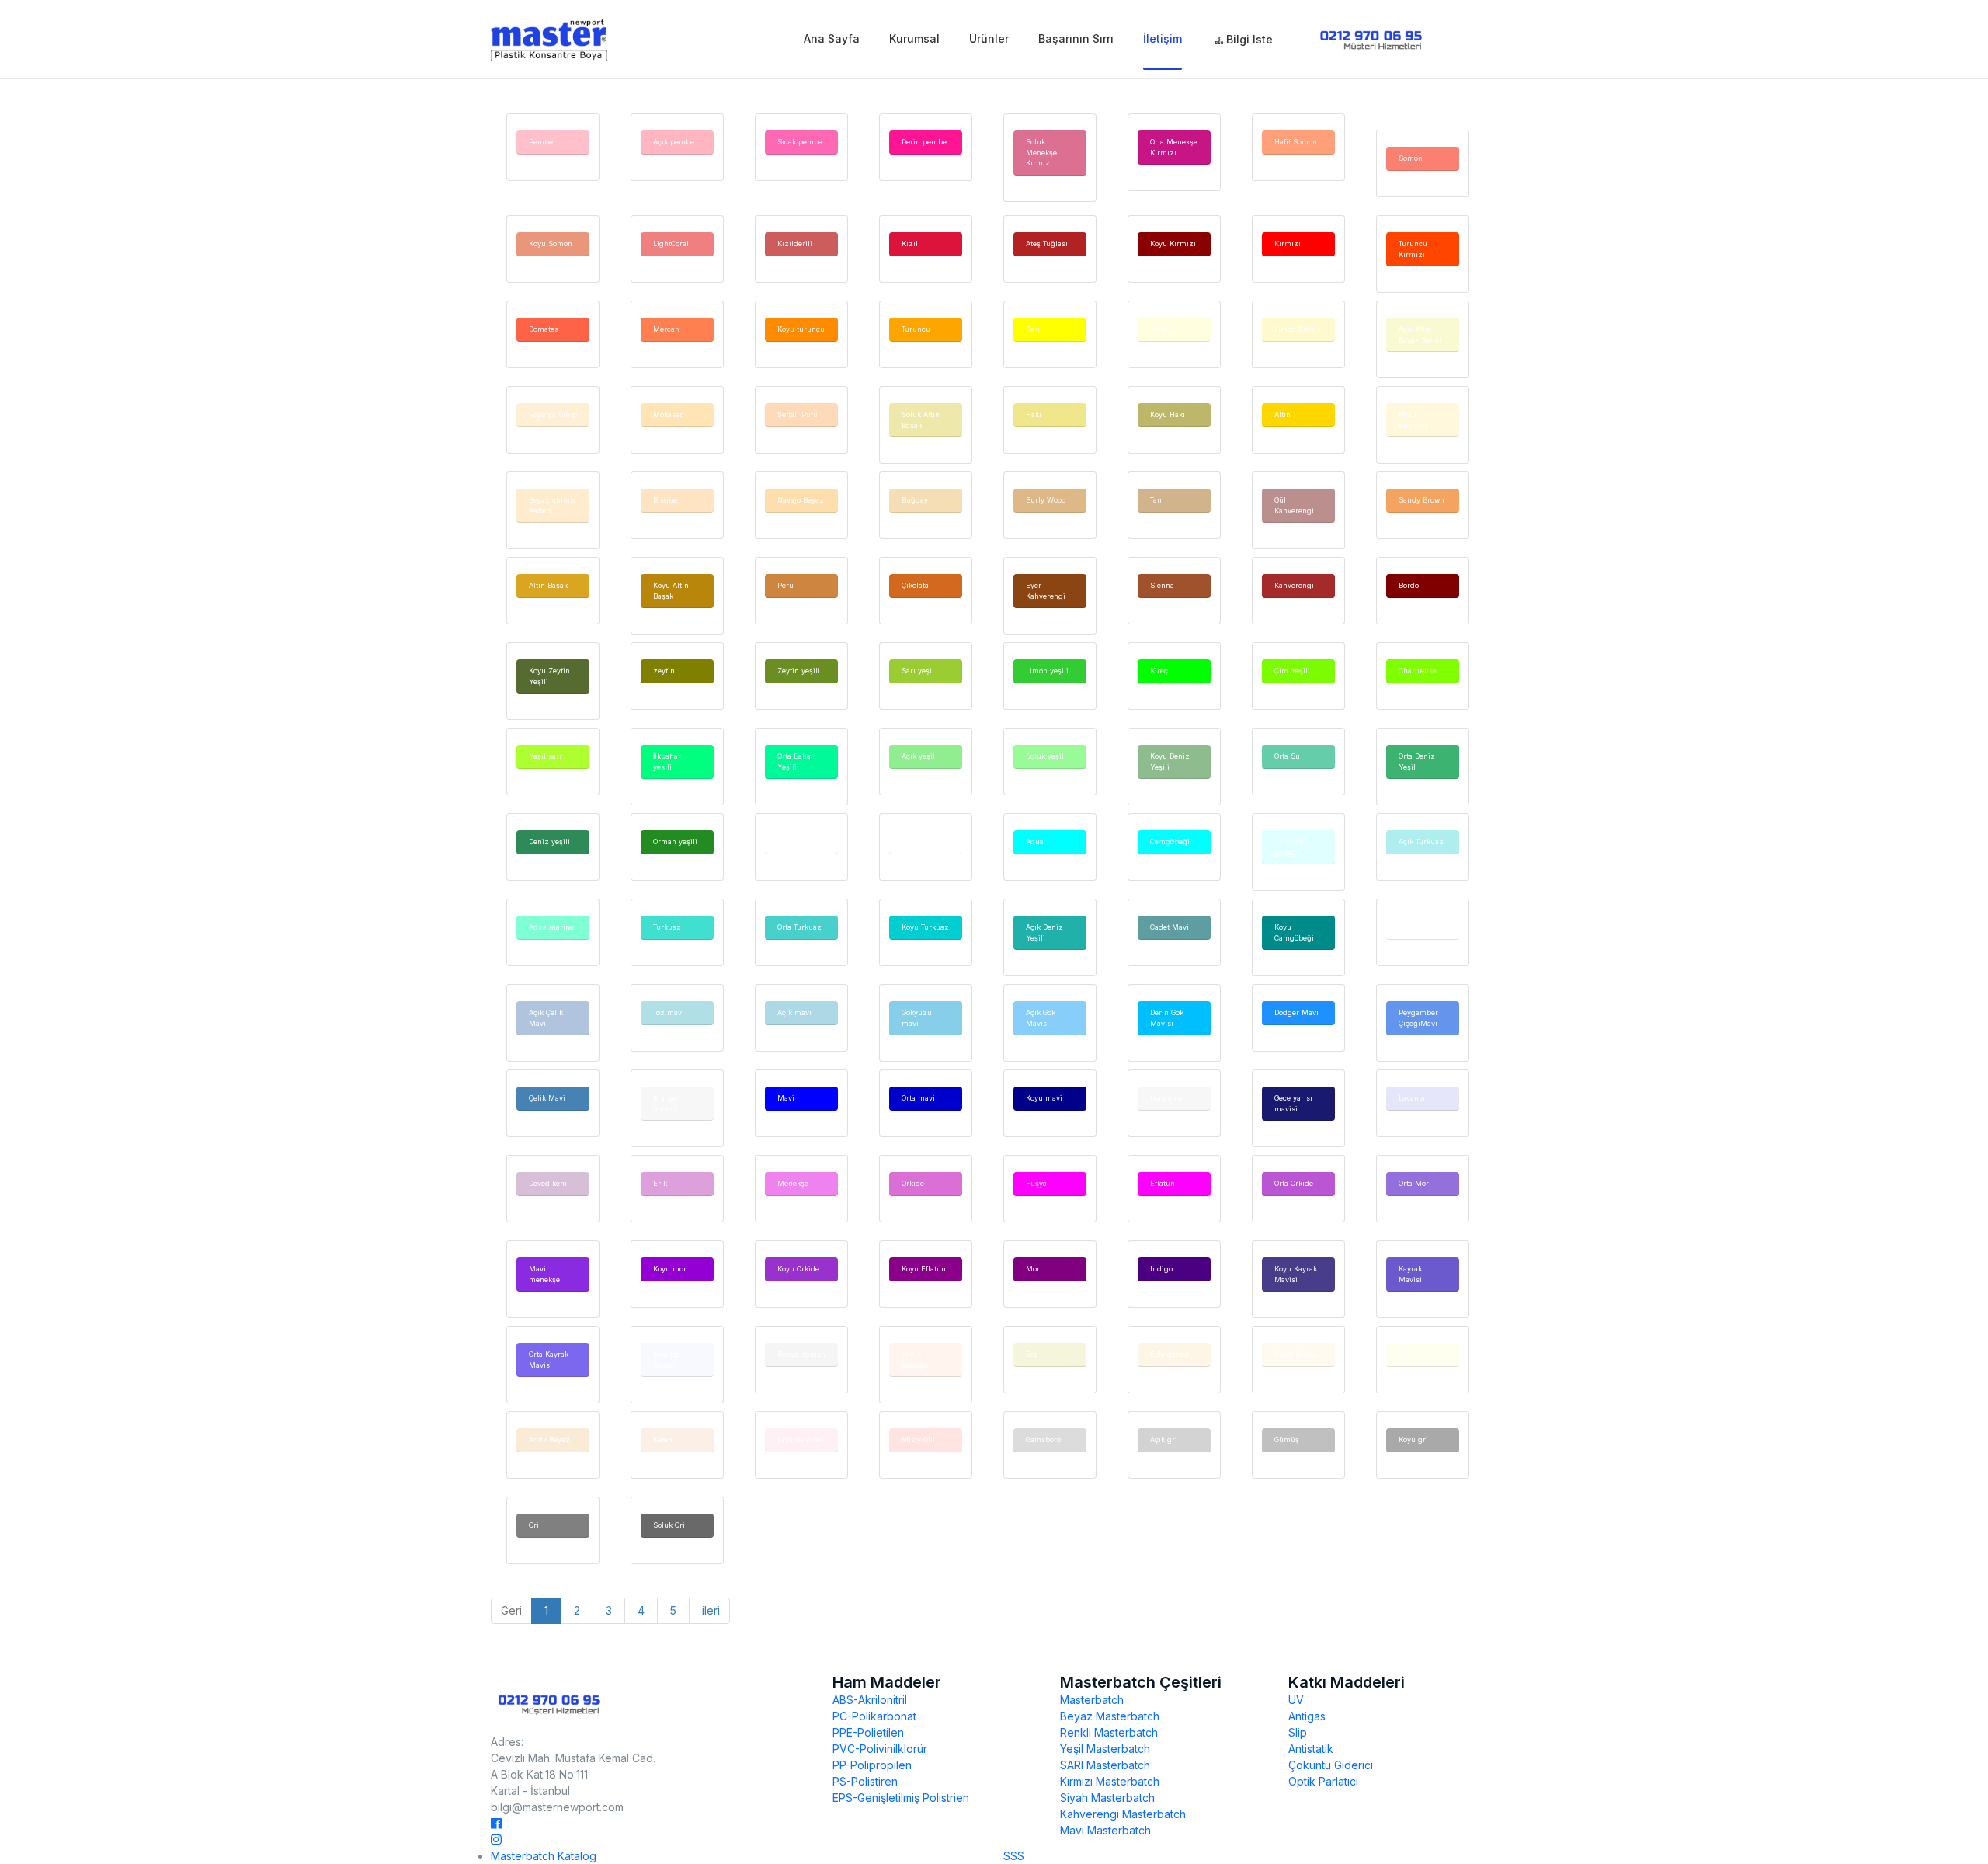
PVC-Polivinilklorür (880, 1749)
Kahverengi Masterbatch (1123, 1814)
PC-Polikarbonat (874, 1716)
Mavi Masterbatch (1105, 1830)
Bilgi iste (1248, 39)
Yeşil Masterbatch (1105, 1749)
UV (1296, 1700)
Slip (1298, 1732)
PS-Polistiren (865, 1781)
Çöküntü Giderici (1331, 1765)
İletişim (1163, 38)
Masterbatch (1092, 1700)
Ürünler (989, 38)
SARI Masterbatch (1105, 1765)
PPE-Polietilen (868, 1732)
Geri (511, 1610)
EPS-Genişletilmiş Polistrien (901, 1798)
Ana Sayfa (832, 38)
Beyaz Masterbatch (1110, 1716)
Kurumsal (914, 38)
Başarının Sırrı (1076, 38)
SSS (1014, 1856)
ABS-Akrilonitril (870, 1700)
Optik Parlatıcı (1323, 1781)
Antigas (1307, 1716)
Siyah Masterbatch (1107, 1798)
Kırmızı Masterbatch (1110, 1781)
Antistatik (1311, 1749)
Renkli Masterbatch (1109, 1732)
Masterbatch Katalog (544, 1856)
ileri (709, 1610)
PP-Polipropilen (872, 1765)
